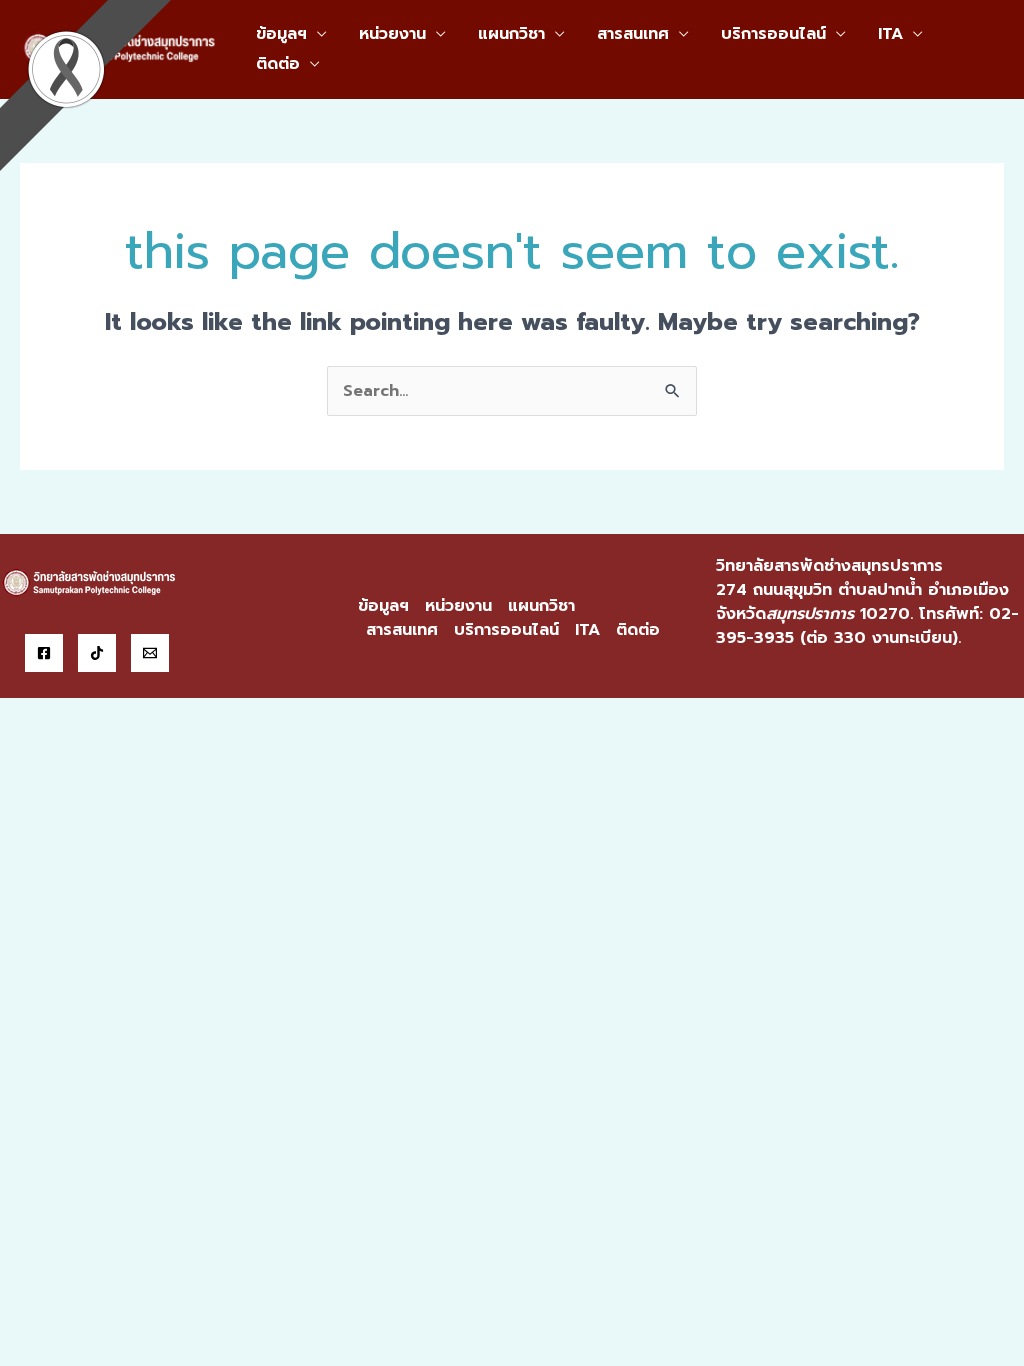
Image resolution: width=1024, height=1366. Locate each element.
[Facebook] (44, 653)
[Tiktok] (97, 653)
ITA (890, 34)
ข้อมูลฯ (281, 34)
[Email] (150, 653)
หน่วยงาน (392, 34)
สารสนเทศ (633, 34)
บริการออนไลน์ (773, 34)
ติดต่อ (278, 64)
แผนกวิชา (511, 34)
